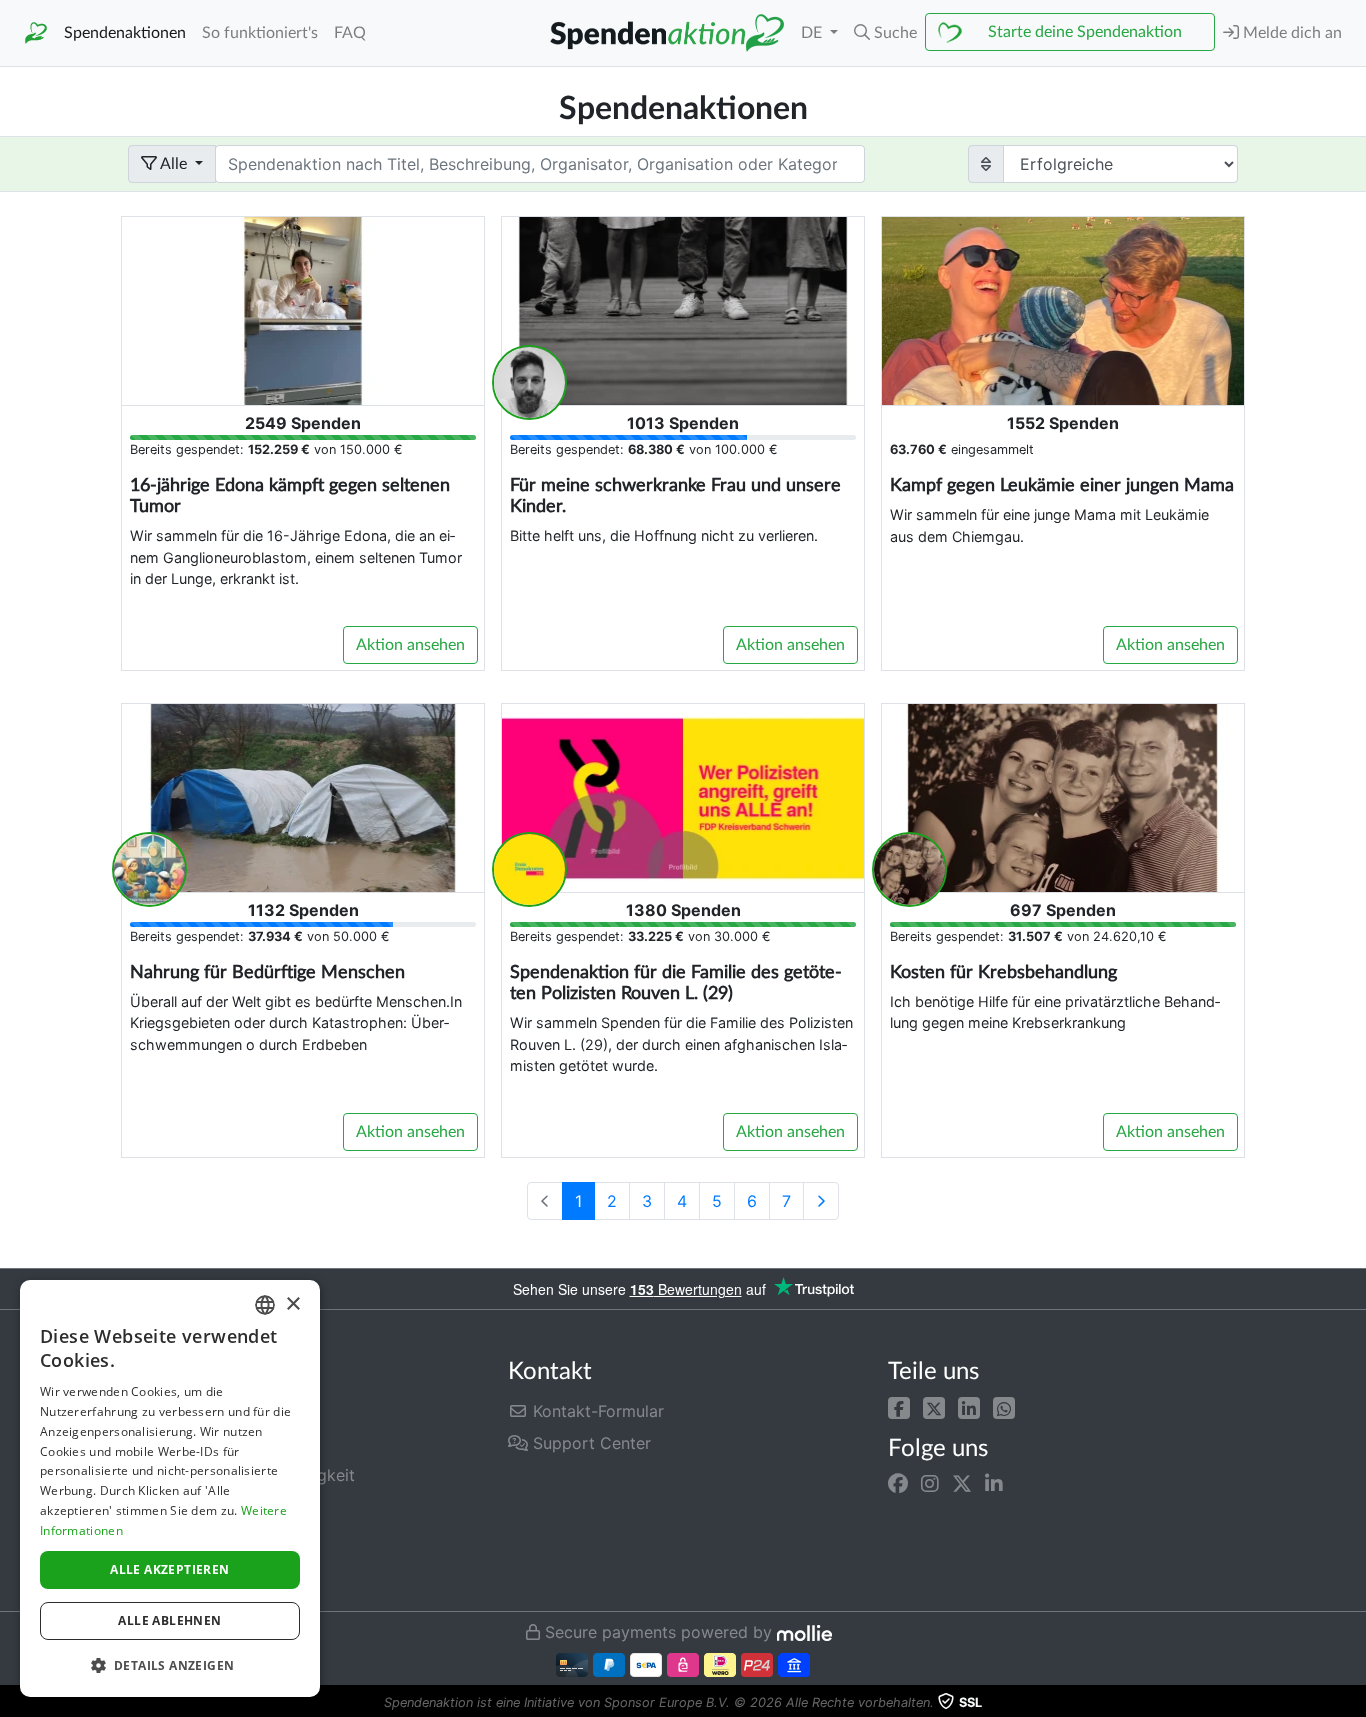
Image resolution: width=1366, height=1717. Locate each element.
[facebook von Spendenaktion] (898, 1484)
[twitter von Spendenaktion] (962, 1484)
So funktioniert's (260, 33)
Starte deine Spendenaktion (1085, 32)
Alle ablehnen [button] (169, 1620)
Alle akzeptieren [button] (169, 1569)
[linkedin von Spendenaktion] (994, 1484)
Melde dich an (1290, 33)
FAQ (350, 33)
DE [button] (813, 33)
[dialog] (170, 1488)
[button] (899, 1407)
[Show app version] (1352, 1703)
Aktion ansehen (410, 645)
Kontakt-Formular (596, 1411)
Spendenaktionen (125, 33)
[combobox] (265, 1305)
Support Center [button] (589, 1443)
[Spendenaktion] (36, 33)
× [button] (292, 1304)
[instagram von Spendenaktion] (930, 1484)
